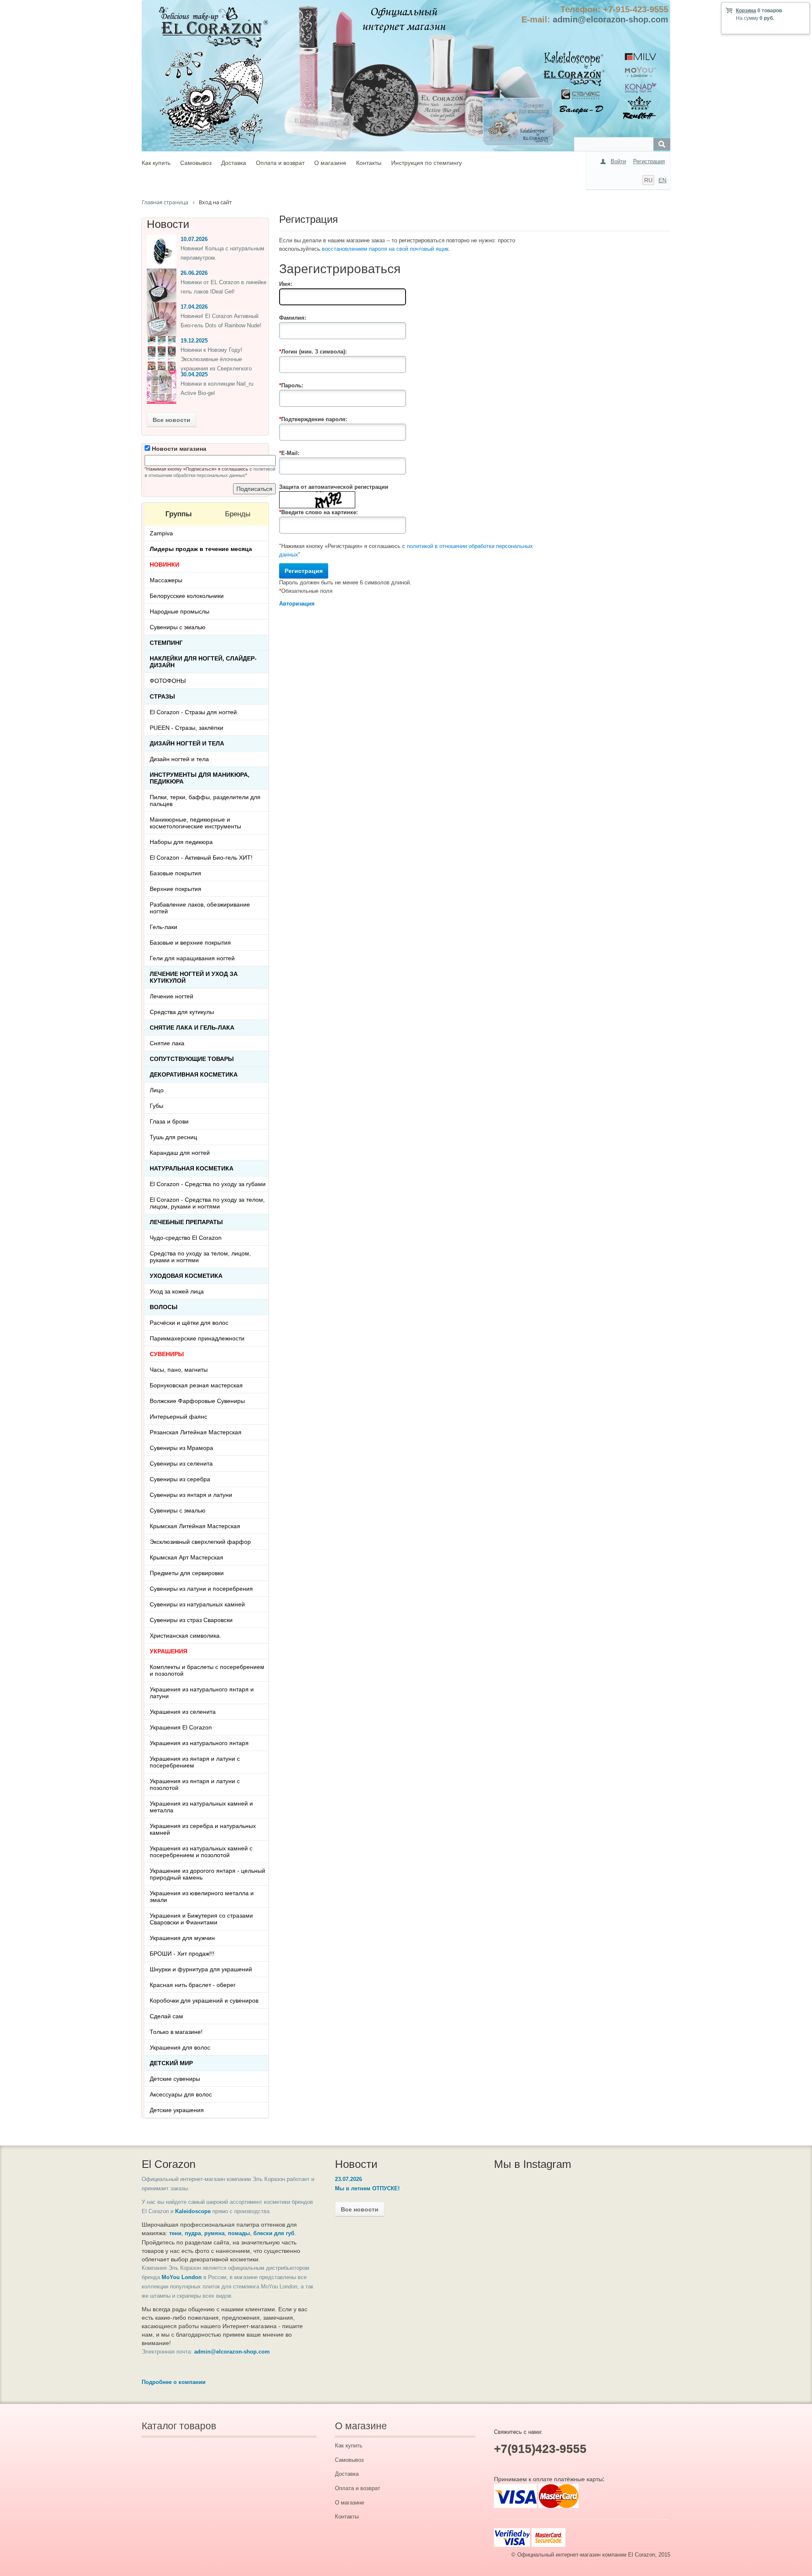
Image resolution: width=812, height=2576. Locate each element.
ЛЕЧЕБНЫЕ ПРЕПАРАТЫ (186, 1222)
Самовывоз (196, 163)
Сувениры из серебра (180, 1479)
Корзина (746, 11)
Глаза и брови (169, 1121)
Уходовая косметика (186, 1276)
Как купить (156, 163)
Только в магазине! (176, 2032)
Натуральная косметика (192, 1168)
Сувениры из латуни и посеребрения (201, 1589)
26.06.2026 (194, 273)
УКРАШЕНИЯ (169, 1651)
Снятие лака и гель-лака (192, 1028)
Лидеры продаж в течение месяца (201, 549)
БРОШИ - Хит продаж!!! (182, 1954)
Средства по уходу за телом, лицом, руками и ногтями (200, 1257)
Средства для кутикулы (182, 1012)
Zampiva (161, 533)
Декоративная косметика (194, 1074)
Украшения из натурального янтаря (199, 1743)
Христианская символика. (185, 1636)
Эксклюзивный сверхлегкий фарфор (200, 1542)
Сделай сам (166, 2016)
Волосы (164, 1307)
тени (175, 2233)
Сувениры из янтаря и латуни (191, 1495)
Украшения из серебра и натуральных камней (203, 1829)
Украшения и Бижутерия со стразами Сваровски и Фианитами (201, 1919)
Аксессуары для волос (181, 2094)
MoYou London (182, 2277)
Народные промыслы (180, 611)
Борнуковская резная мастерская (196, 1385)
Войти (618, 161)
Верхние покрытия (176, 889)
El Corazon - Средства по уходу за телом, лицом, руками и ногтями (207, 1203)
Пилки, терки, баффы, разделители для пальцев (205, 800)
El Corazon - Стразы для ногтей (193, 712)
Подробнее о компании (174, 2382)
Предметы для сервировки (187, 1573)
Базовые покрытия (176, 873)
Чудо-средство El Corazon (186, 1238)
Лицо (157, 1090)
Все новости (171, 420)
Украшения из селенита (183, 1712)
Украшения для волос (180, 2047)
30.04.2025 (194, 374)
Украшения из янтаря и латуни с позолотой (195, 1784)
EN (662, 180)
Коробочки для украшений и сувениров (204, 2001)
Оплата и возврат (280, 163)
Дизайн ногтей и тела (187, 743)
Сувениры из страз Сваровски (191, 1620)
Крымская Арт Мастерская (187, 1557)
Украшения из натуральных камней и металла (201, 1807)
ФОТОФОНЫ (168, 681)
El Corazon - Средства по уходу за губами (208, 1184)
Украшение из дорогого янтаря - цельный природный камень (207, 1874)
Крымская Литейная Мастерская (195, 1526)
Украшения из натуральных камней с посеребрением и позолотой (201, 1852)
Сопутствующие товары (192, 1059)
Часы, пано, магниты (179, 1370)
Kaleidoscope (193, 2211)
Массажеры (166, 580)
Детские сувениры (175, 2079)
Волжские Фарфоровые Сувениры (197, 1401)
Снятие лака (167, 1043)
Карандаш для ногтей (180, 1153)
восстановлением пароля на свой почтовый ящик (385, 249)
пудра (193, 2233)
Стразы (162, 696)
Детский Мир (171, 2063)
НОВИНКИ (165, 565)
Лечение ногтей (171, 996)
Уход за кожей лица (177, 1291)
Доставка (234, 163)
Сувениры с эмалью (178, 627)
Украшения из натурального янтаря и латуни (202, 1693)
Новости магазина (178, 449)
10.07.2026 (194, 239)
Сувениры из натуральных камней (197, 1604)
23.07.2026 (348, 2179)
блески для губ (274, 2233)
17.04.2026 (194, 307)
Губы (156, 1106)
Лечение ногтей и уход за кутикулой (194, 977)
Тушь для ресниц (173, 1137)
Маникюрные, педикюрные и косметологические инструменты (195, 823)
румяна (214, 2233)
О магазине (330, 163)
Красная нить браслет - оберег (193, 1985)
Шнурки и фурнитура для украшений (201, 1969)
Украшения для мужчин (182, 1938)
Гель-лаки (163, 927)
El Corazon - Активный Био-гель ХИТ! (201, 858)
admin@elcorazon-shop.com (610, 19)
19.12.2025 (194, 341)
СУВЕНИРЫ (167, 1354)
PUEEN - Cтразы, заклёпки (187, 728)
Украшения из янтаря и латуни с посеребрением (195, 1762)
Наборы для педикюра (181, 842)
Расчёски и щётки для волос (189, 1323)
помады (239, 2233)
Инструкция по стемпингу (427, 163)
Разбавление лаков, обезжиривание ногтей (200, 908)
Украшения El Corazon (181, 1727)
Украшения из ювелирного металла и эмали (202, 1896)
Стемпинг (166, 643)
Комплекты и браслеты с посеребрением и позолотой (207, 1670)
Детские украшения (177, 2110)
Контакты (369, 163)
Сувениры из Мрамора (181, 1448)
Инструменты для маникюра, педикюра (200, 778)
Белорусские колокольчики (187, 596)
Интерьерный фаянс (178, 1417)
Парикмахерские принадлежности (197, 1338)
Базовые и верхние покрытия (190, 943)
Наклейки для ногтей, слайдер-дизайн (203, 662)
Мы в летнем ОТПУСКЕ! (367, 2188)
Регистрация (649, 161)
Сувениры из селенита (181, 1463)
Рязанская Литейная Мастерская (196, 1432)
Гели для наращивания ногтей (192, 958)
